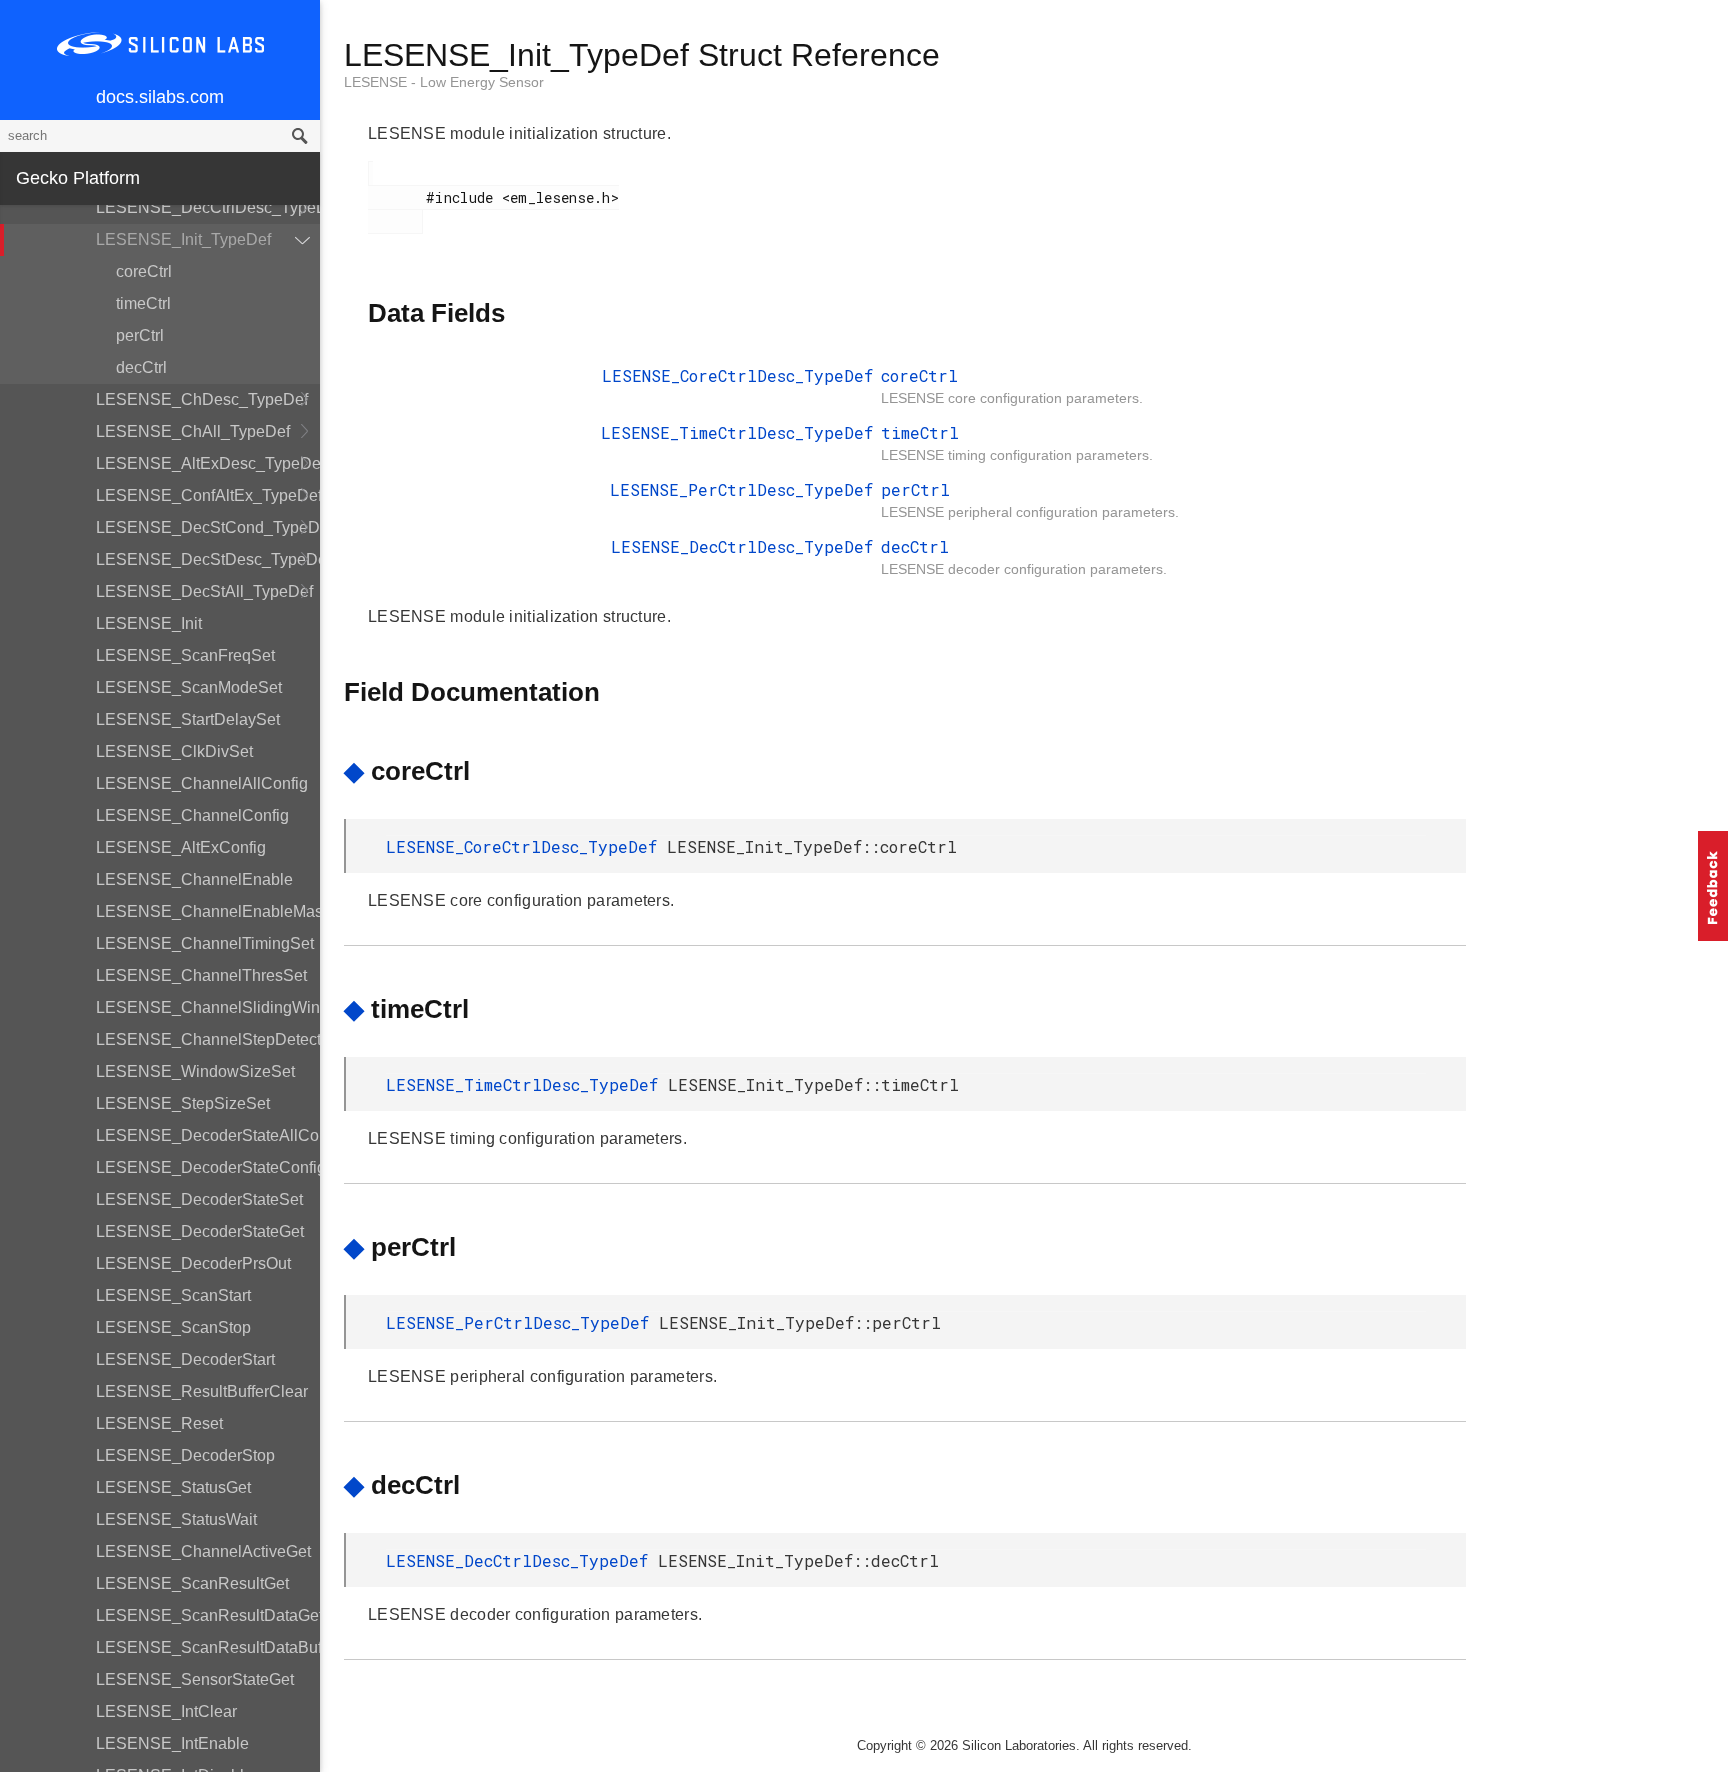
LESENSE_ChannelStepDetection (208, 1039)
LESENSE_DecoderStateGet (200, 1231)
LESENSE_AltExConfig (181, 847)
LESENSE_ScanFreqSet (185, 655)
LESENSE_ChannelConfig (192, 815)
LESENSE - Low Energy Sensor (444, 82)
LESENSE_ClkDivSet (174, 751)
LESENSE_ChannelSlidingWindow (208, 1007)
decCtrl (141, 367)
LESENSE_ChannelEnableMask (208, 911)
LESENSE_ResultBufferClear (202, 1391)
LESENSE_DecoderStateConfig (208, 1167)
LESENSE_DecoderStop (185, 1455)
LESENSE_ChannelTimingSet (205, 943)
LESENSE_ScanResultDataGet (208, 1615)
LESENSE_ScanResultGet (192, 1583)
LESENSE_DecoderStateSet (199, 1199)
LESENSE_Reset (159, 1423)
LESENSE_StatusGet (173, 1487)
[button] (1713, 886)
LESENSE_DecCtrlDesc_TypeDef (208, 207)
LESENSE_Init (149, 623)
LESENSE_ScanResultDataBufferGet (208, 1647)
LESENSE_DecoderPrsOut (193, 1263)
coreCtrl (144, 271)
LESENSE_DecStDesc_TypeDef (208, 559)
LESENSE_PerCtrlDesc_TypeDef (741, 489)
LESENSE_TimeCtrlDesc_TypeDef (737, 432)
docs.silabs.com (160, 97)
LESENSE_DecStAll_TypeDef (204, 591)
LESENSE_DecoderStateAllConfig (208, 1135)
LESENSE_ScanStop (173, 1327)
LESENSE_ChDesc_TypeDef (202, 399)
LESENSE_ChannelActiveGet (203, 1551)
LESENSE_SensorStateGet (195, 1679)
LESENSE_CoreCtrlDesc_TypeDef (737, 375)
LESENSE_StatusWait (176, 1519)
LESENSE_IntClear (166, 1711)
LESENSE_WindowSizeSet (195, 1071)
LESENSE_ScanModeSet (189, 687)
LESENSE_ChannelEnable (194, 879)
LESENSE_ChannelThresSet (201, 975)
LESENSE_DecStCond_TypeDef (208, 527)
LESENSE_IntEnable (172, 1743)
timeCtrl (143, 303)
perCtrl (140, 335)
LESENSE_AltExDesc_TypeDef (208, 463)
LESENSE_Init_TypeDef (183, 239)
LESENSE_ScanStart (173, 1295)
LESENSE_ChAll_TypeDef (193, 431)
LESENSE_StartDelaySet (188, 719)
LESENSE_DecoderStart (185, 1359)
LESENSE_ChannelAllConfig (202, 783)
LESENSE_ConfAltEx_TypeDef (208, 495)
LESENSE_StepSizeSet (183, 1103)
